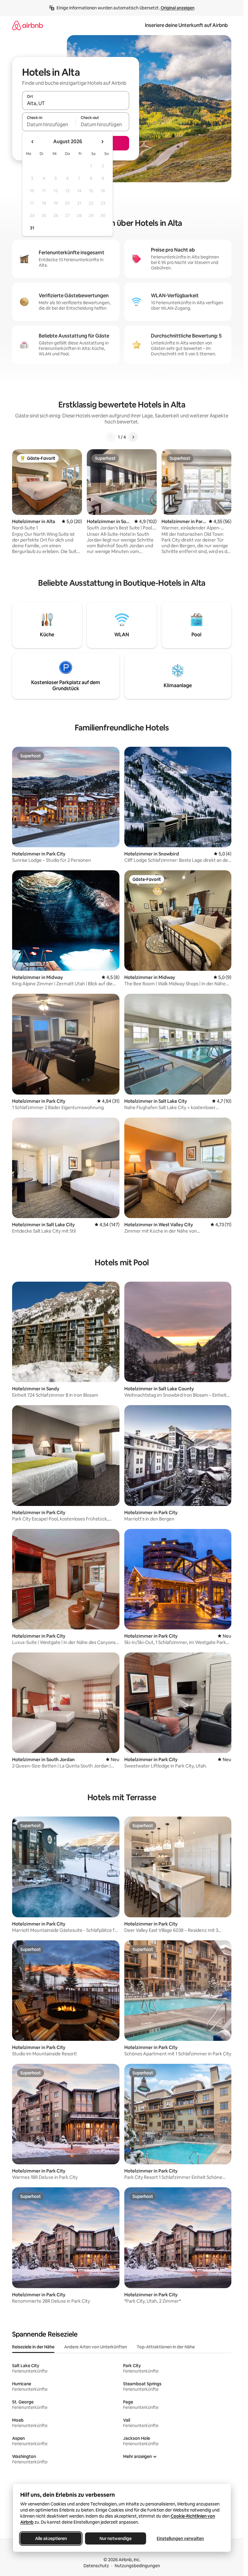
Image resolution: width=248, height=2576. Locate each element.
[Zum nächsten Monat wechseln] (102, 142)
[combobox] (76, 103)
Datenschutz (96, 2566)
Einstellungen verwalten (180, 2538)
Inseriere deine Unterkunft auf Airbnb (186, 25)
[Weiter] (133, 437)
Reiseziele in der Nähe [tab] (33, 2347)
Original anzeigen (178, 8)
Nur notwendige (116, 2538)
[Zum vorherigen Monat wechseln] (33, 142)
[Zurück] (111, 437)
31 (32, 228)
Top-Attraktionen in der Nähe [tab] (166, 2347)
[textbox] (49, 124)
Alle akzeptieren (51, 2538)
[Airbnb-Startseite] (28, 25)
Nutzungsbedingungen (137, 2566)
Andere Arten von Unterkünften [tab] (96, 2347)
